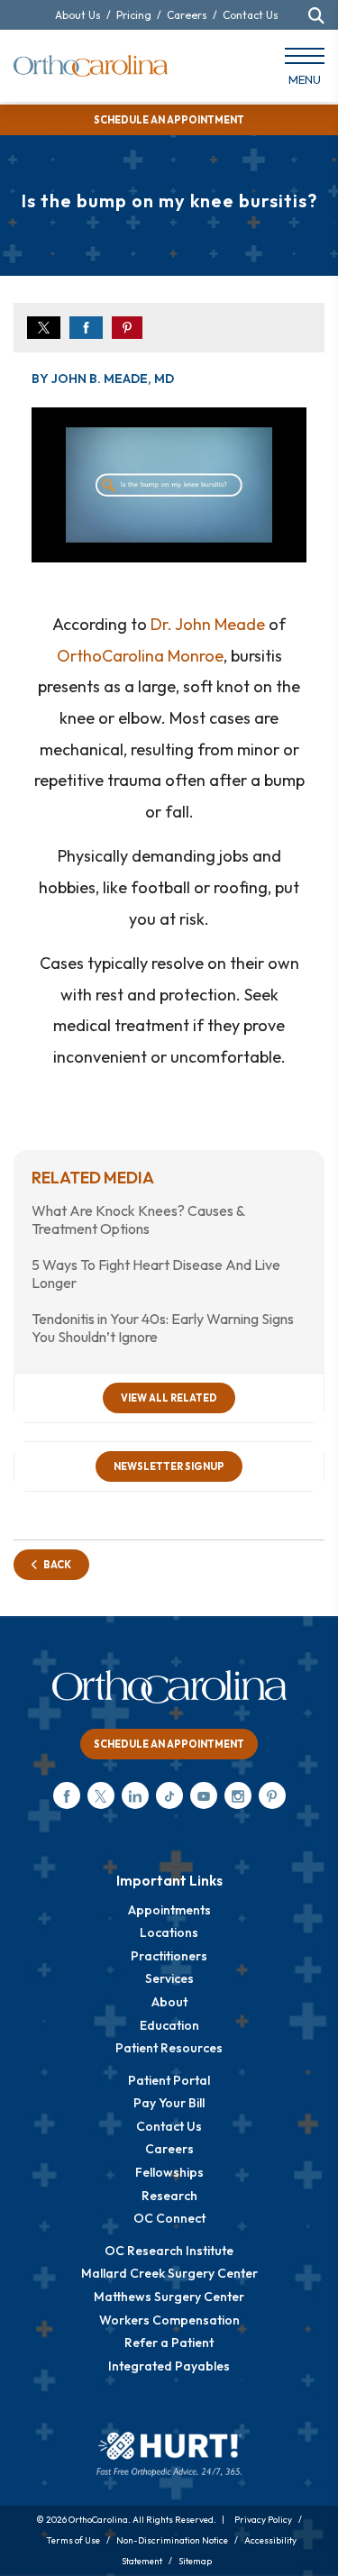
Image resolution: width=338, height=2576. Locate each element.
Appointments (169, 1910)
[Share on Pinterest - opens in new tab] (127, 328)
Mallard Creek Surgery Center (169, 2273)
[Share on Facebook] (86, 328)
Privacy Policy (263, 2520)
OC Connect (169, 2218)
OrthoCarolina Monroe (140, 656)
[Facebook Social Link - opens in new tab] (67, 1795)
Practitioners (169, 1956)
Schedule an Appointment (169, 120)
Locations (169, 1932)
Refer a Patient (169, 2343)
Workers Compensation (169, 2320)
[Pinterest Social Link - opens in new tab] (272, 1795)
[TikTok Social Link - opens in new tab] (169, 1795)
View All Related (169, 1398)
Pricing (134, 15)
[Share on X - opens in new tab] (44, 328)
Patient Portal (169, 2080)
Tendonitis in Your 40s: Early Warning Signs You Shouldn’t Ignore (163, 1328)
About (169, 2002)
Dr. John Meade (208, 624)
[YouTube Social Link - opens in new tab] (204, 1795)
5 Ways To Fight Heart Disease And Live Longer (156, 1274)
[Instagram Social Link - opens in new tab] (238, 1795)
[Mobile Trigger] (305, 70)
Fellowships (169, 2172)
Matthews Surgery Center (169, 2297)
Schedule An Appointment (169, 1744)
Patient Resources (169, 2048)
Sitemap (195, 2561)
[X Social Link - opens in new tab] (101, 1795)
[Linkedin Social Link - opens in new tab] (135, 1795)
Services (169, 1978)
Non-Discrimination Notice (172, 2540)
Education (169, 2025)
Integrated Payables (169, 2366)
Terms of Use (73, 2540)
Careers (187, 15)
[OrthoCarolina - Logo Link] (91, 66)
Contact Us (251, 15)
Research (169, 2196)
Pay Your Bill (169, 2103)
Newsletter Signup (169, 1466)
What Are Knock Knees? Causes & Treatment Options (138, 1219)
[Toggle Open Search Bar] (316, 15)
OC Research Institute (169, 2251)
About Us (78, 15)
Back (55, 1565)
